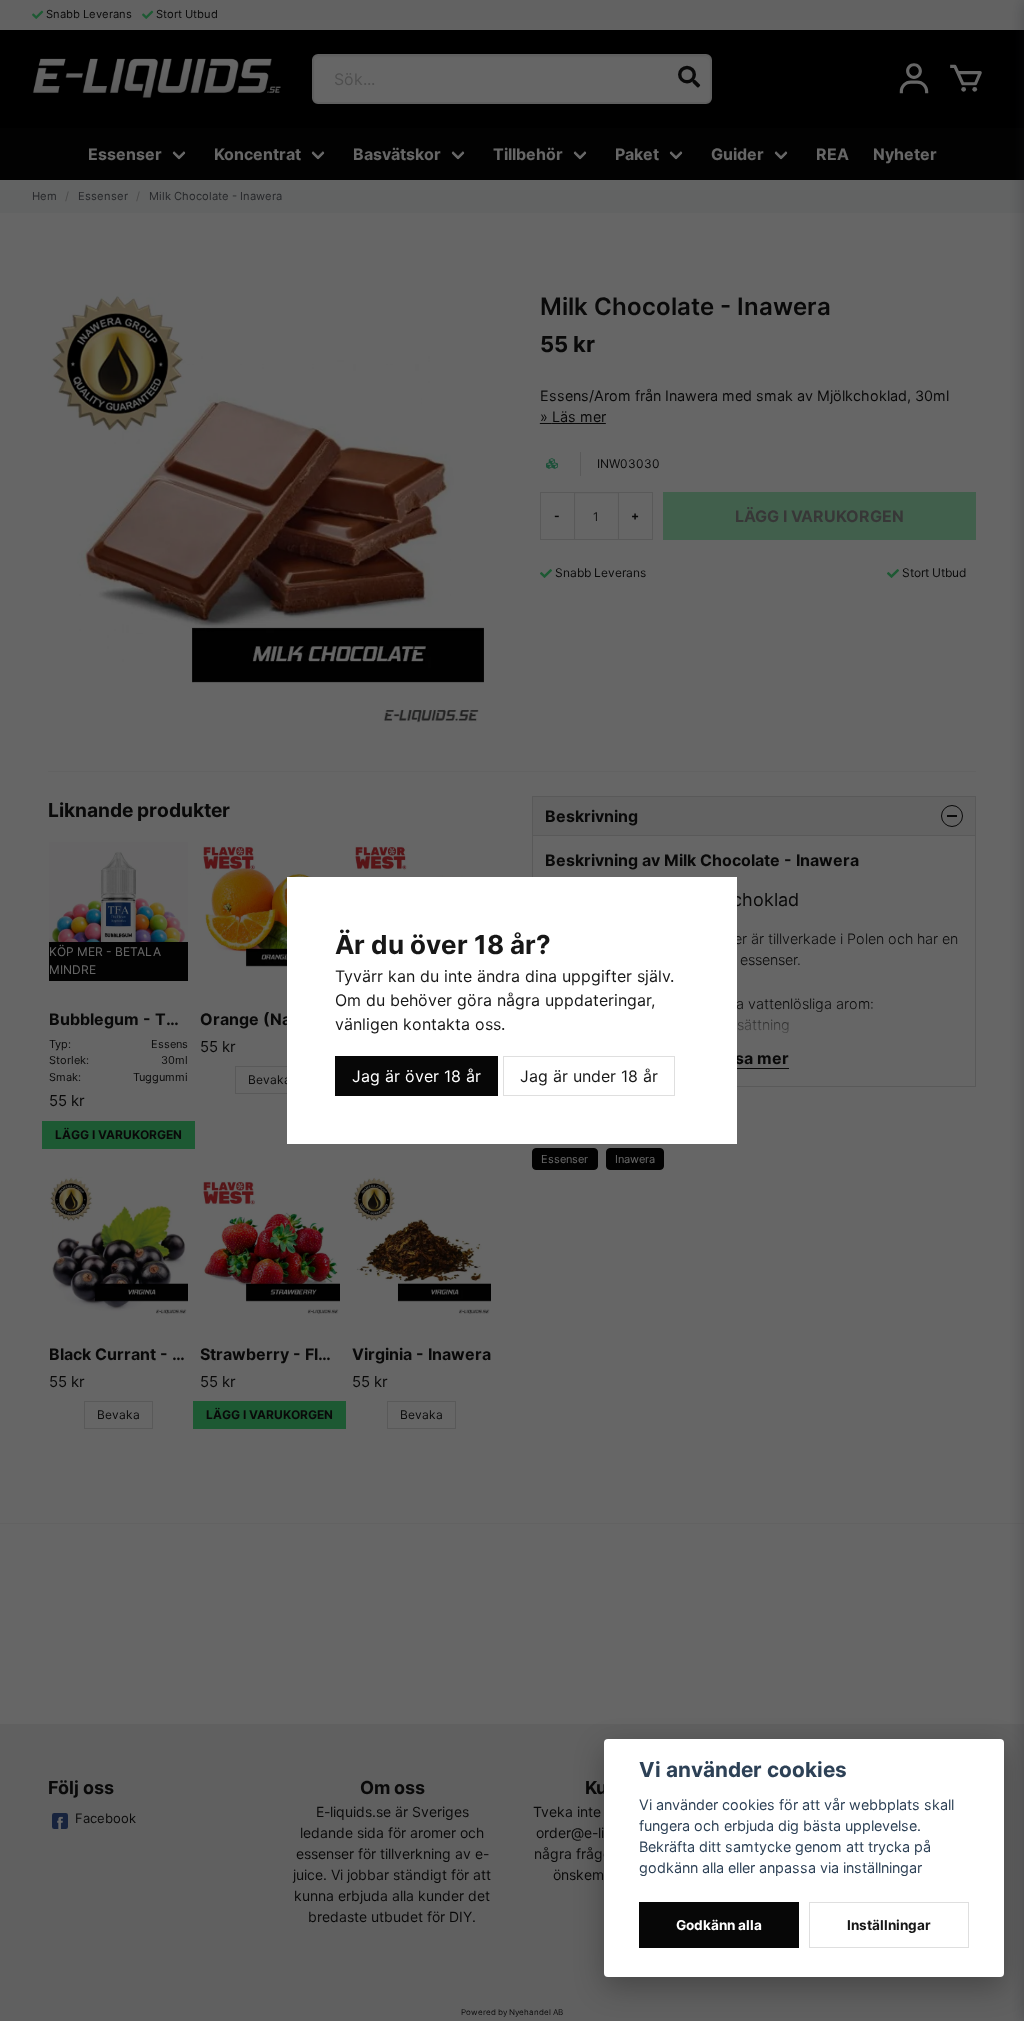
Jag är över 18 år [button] (416, 1076)
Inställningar (889, 1925)
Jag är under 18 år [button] (589, 1076)
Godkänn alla (719, 1925)
